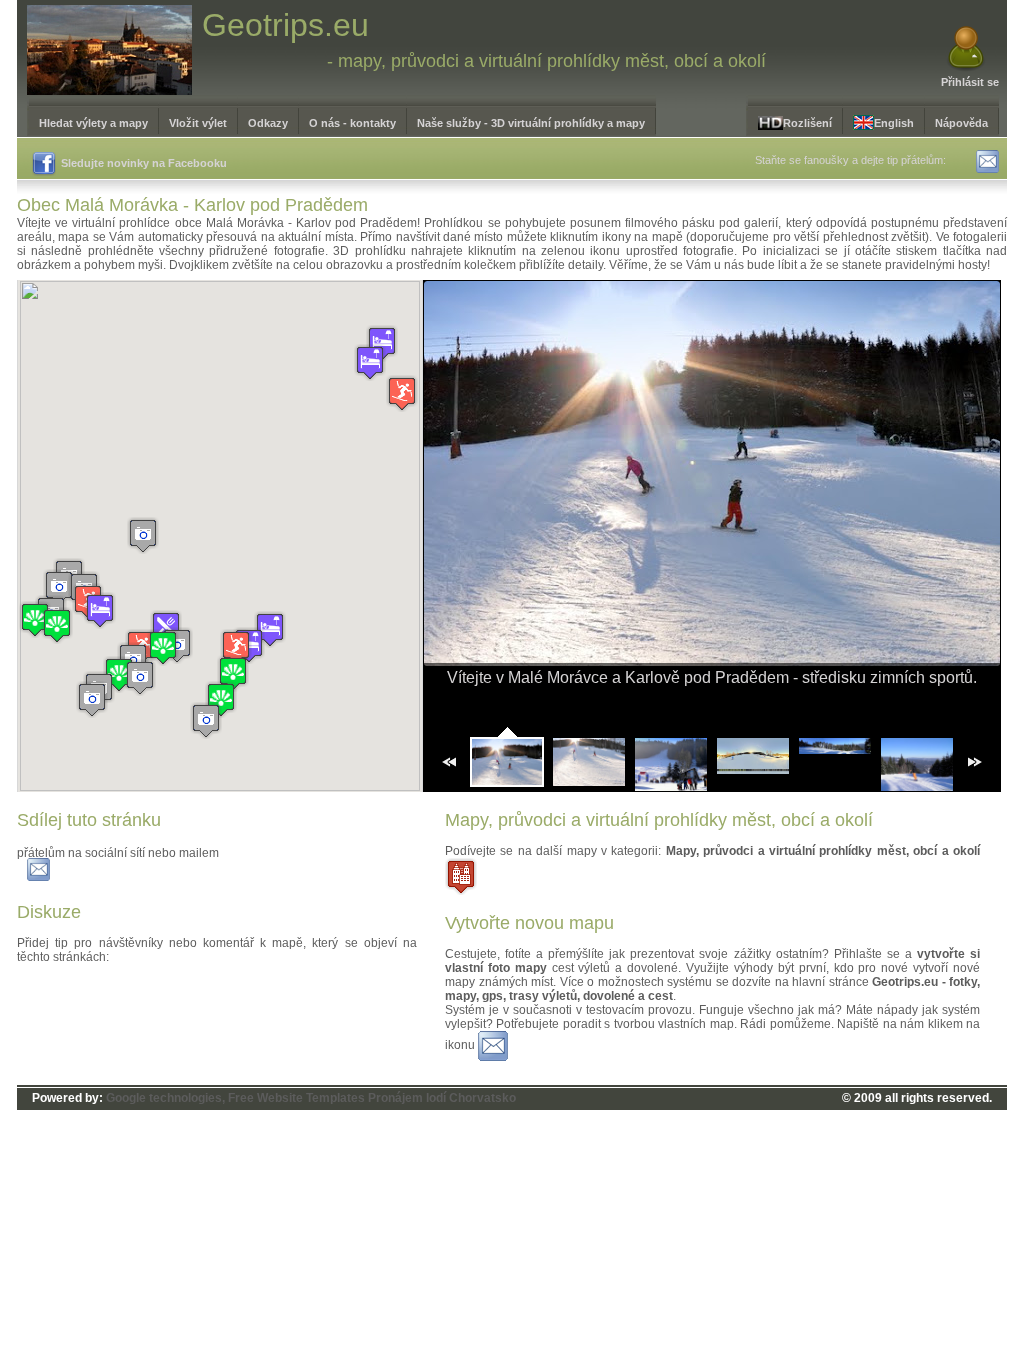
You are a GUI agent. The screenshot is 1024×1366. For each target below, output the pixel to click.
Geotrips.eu (285, 25)
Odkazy (268, 123)
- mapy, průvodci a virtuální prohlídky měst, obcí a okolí (546, 61)
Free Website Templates (296, 1098)
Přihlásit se (970, 82)
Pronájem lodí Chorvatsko (442, 1098)
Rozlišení (807, 123)
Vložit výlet (198, 123)
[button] (206, 720)
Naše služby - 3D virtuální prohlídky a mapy (531, 123)
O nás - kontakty (352, 123)
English (894, 123)
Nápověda (961, 123)
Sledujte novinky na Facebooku (144, 163)
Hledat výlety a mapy (93, 123)
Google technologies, (165, 1098)
